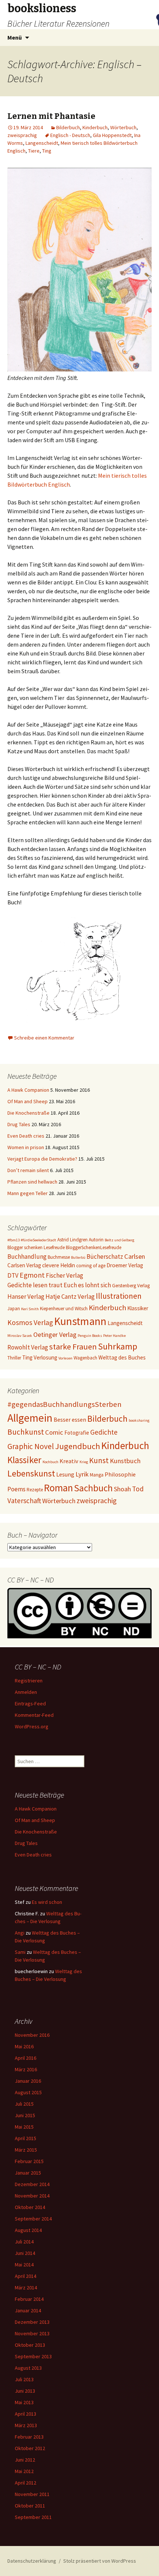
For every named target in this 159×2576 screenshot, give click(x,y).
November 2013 (32, 2333)
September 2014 (33, 2219)
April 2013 (26, 2414)
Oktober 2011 (30, 2506)
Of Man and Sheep (28, 1101)
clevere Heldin (59, 1265)
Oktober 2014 (30, 2207)
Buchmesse (59, 1257)
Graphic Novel (31, 1446)
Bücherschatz (105, 1257)
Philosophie (120, 1474)
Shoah (122, 1489)
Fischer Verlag (65, 1275)
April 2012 (26, 2483)
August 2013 (28, 2368)
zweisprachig (22, 135)
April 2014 (26, 2276)
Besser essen (70, 1419)
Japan (14, 1309)
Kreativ (69, 1461)
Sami (20, 1952)
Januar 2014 (28, 2310)
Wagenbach (85, 1358)
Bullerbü (78, 1257)
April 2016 (26, 2058)
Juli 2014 (24, 2242)
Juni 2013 (25, 2391)
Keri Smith (30, 1309)
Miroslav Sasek (20, 1336)
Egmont (32, 1275)
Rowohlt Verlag (28, 1347)
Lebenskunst (31, 1473)
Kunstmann (80, 1321)
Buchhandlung (27, 1257)
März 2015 (26, 2150)
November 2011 (32, 2494)
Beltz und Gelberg (119, 1240)
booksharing (139, 1420)
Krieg (84, 1462)
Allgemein (30, 1418)
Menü (15, 37)
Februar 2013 (29, 2437)
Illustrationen (119, 1296)
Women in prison (26, 1147)
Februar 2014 (29, 2299)
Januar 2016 (28, 2081)
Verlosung (45, 1357)
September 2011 (33, 2517)
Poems (16, 1489)
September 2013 (33, 2356)
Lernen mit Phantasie (51, 116)
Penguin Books (90, 1336)
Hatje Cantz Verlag (70, 1297)
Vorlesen (65, 1358)
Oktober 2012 (30, 2448)
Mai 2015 (24, 2127)
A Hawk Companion (28, 1090)
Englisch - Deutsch (70, 135)
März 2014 (26, 2288)
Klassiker (138, 1308)
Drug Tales (19, 1124)
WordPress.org (32, 1726)
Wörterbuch (123, 127)
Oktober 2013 (30, 2345)
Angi (20, 1933)
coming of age (91, 1266)
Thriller (14, 1358)
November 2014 (32, 2196)
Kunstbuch (125, 1461)
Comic (54, 1432)
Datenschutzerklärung (32, 2561)
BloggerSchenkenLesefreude (94, 1247)
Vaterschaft (24, 1501)
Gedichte (104, 1432)
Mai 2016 (24, 2046)
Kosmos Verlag (30, 1322)
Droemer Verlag (125, 1265)
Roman (58, 1488)
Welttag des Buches (122, 1357)
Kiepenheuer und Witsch (64, 1309)
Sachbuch (93, 1488)
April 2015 (26, 2138)
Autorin (96, 1240)
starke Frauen (73, 1347)
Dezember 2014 (32, 2184)
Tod (138, 1489)
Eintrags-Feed (30, 1704)
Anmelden (26, 1692)
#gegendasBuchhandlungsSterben (65, 1404)
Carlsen (135, 1256)
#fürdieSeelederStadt (38, 1240)
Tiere (34, 151)
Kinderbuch (95, 127)
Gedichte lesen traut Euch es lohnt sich (59, 1285)
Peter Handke (114, 1336)
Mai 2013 (24, 2402)
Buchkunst (26, 1432)
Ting (47, 151)
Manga (97, 1475)
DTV (13, 1275)
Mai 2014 (24, 2265)
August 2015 (28, 2092)
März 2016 (26, 2069)
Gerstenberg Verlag (131, 1286)
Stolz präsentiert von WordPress (100, 2561)
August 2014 (28, 2230)
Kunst (99, 1460)
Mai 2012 (24, 2471)
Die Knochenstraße (28, 1113)
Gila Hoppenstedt (112, 135)
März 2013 (26, 2425)
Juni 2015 (25, 2115)
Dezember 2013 (32, 2322)
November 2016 (32, 2035)
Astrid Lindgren (72, 1240)
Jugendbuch (78, 1446)
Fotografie (77, 1433)
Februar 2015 (29, 2161)
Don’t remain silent (28, 1170)
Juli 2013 (24, 2379)
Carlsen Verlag (24, 1265)
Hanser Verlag (26, 1297)
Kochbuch (50, 1462)
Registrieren (29, 1681)
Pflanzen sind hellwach (32, 1182)
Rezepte (35, 1490)
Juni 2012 (25, 2460)
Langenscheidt (42, 143)
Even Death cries (26, 1136)
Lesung (65, 1474)
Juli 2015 (24, 2104)
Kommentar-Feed (34, 1715)
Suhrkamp (118, 1346)
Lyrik (82, 1474)
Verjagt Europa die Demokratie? (42, 1159)
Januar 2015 (28, 2173)
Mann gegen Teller (28, 1193)
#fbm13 (13, 1240)
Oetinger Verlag (55, 1334)
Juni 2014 (25, 2253)
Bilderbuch (68, 127)
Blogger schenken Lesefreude (36, 1247)
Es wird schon (47, 1902)
